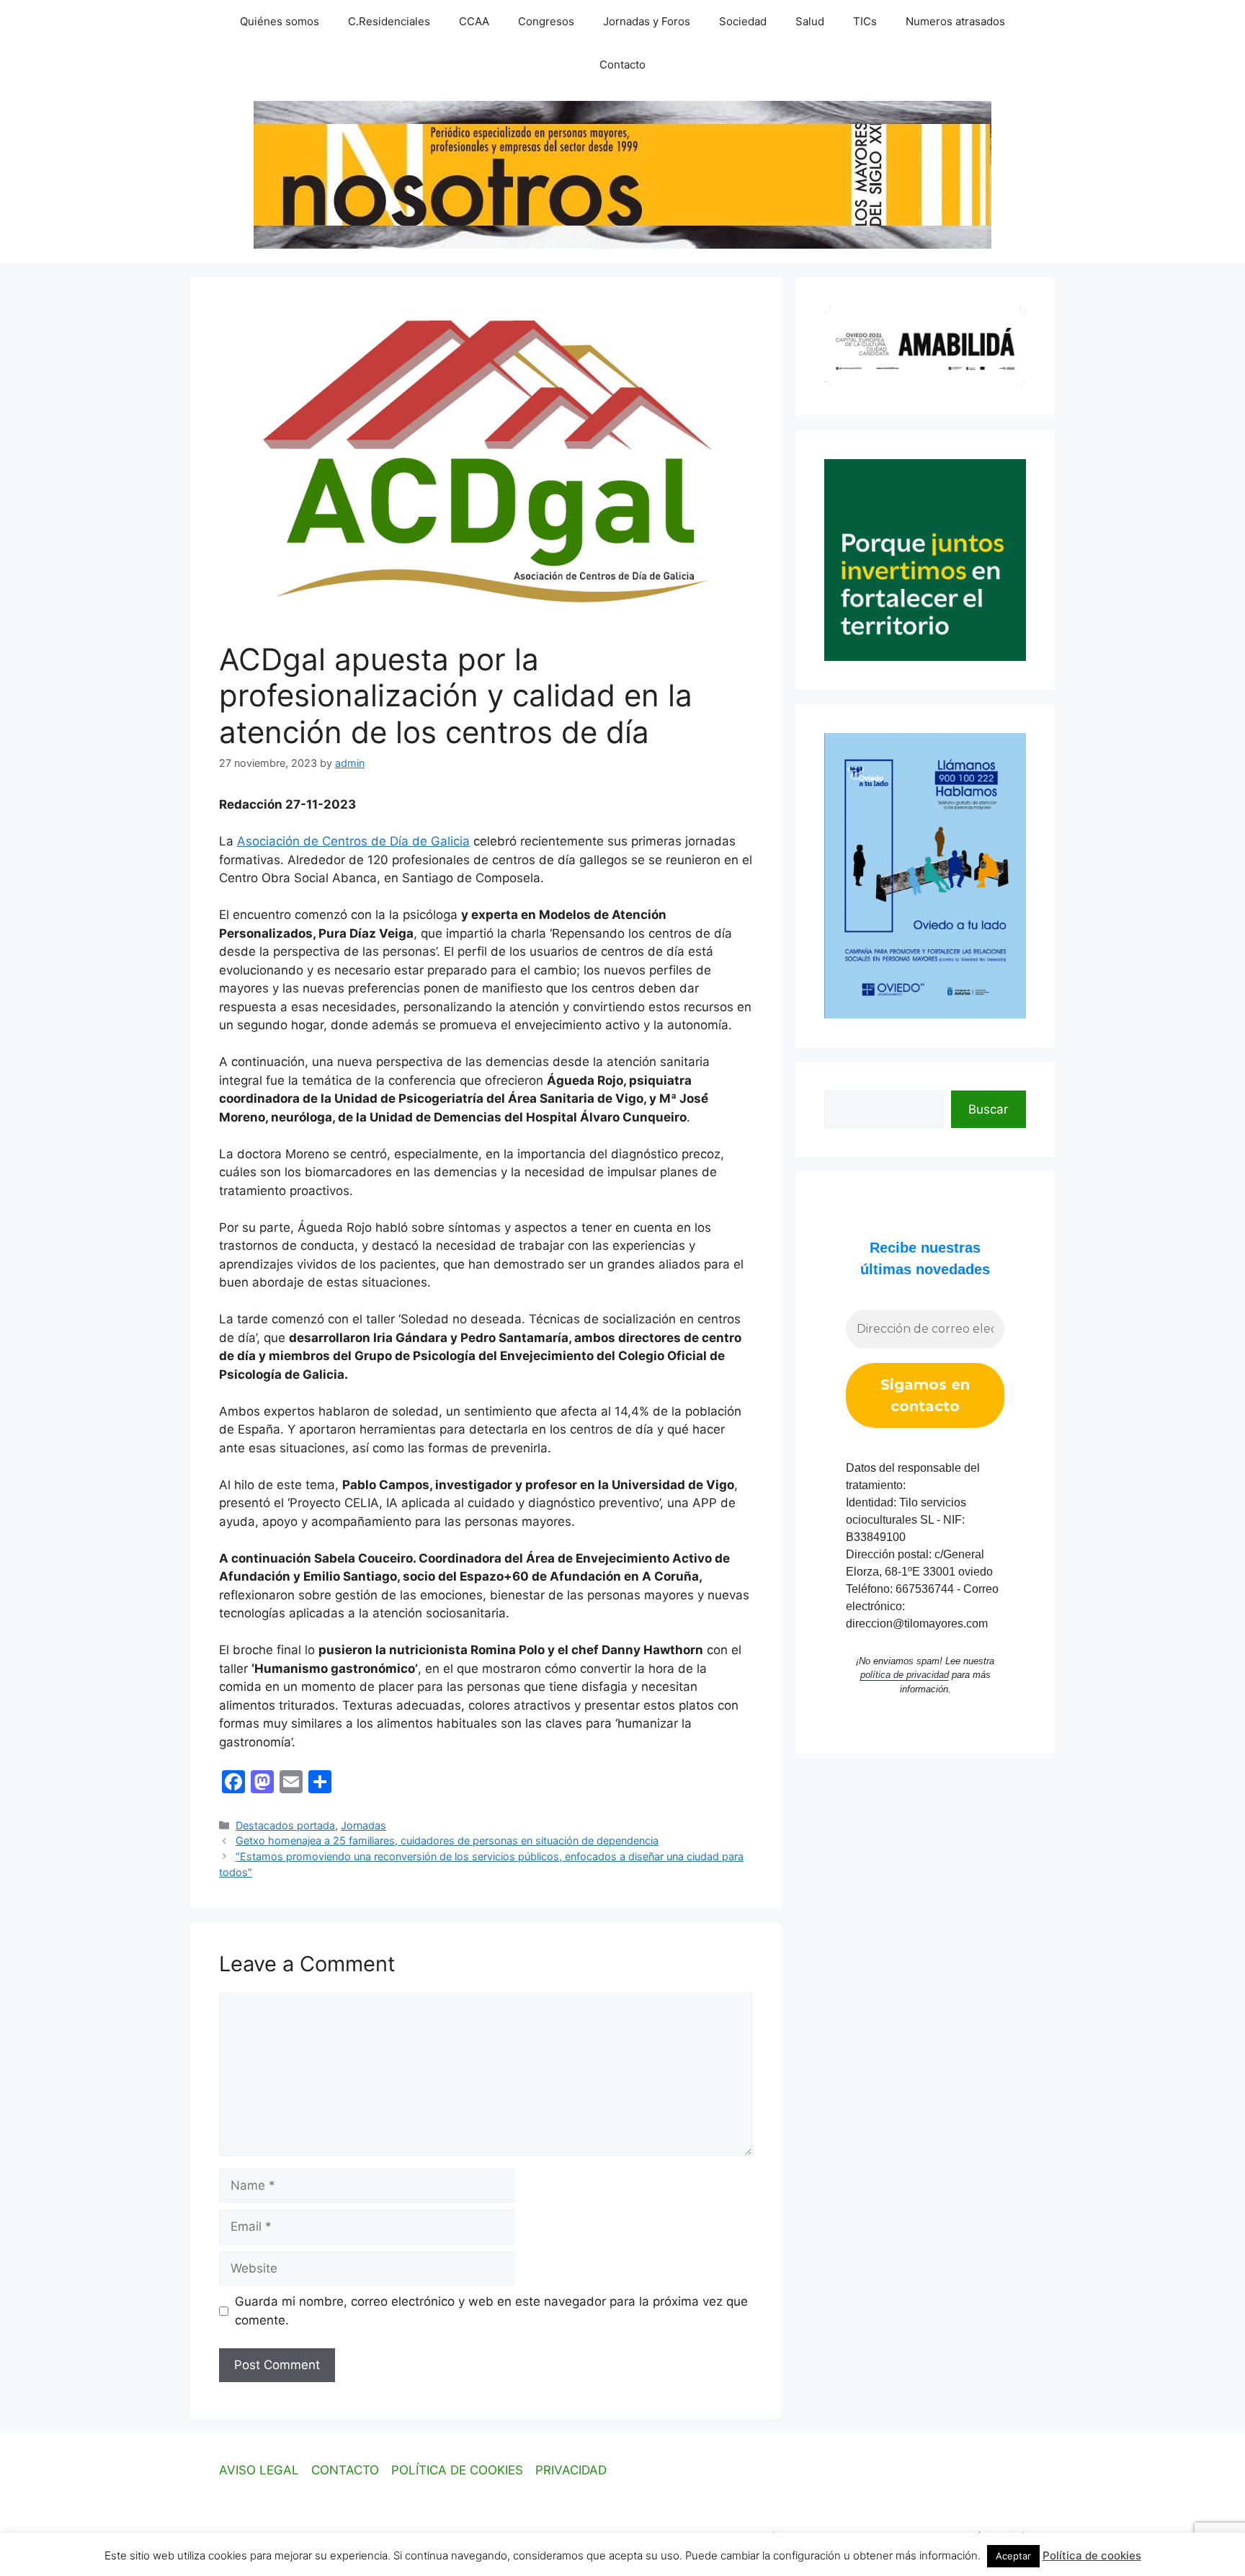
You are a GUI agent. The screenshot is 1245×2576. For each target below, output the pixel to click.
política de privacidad (905, 1675)
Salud (810, 21)
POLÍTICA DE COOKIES (457, 2470)
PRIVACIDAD (571, 2470)
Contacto (622, 65)
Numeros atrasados (955, 21)
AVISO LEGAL (259, 2470)
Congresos (546, 21)
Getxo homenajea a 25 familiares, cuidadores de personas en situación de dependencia (447, 1840)
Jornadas (363, 1825)
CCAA (474, 21)
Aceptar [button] (1013, 2556)
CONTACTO (345, 2470)
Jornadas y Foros (647, 21)
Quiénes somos (280, 21)
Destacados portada (285, 1825)
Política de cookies (1092, 2555)
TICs (865, 21)
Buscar (988, 1109)
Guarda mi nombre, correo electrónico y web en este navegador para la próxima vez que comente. (491, 2311)
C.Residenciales (389, 21)
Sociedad (743, 21)
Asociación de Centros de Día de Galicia (353, 841)
